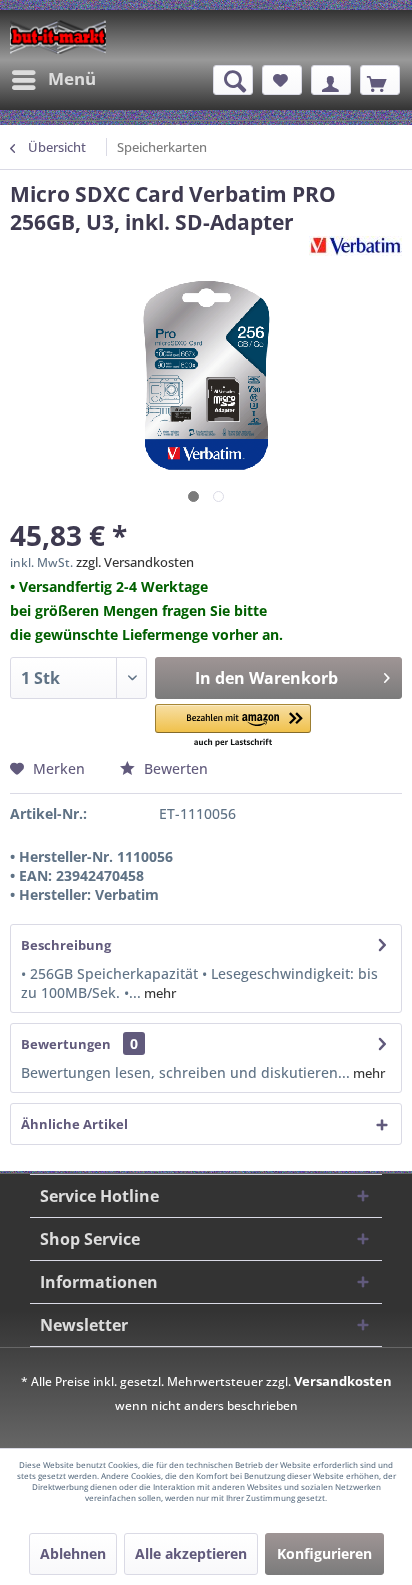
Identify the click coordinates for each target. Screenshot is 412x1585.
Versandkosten (343, 1381)
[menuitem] (53, 80)
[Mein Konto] (331, 80)
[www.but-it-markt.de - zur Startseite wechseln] (58, 37)
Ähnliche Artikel (74, 1124)
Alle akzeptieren (191, 1553)
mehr (158, 993)
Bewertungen (66, 1044)
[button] (233, 726)
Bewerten (174, 768)
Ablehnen (73, 1553)
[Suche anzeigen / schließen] (233, 80)
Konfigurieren (324, 1553)
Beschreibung (66, 945)
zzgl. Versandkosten (135, 562)
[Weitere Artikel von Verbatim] (355, 253)
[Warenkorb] (380, 80)
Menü (72, 78)
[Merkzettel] (282, 80)
